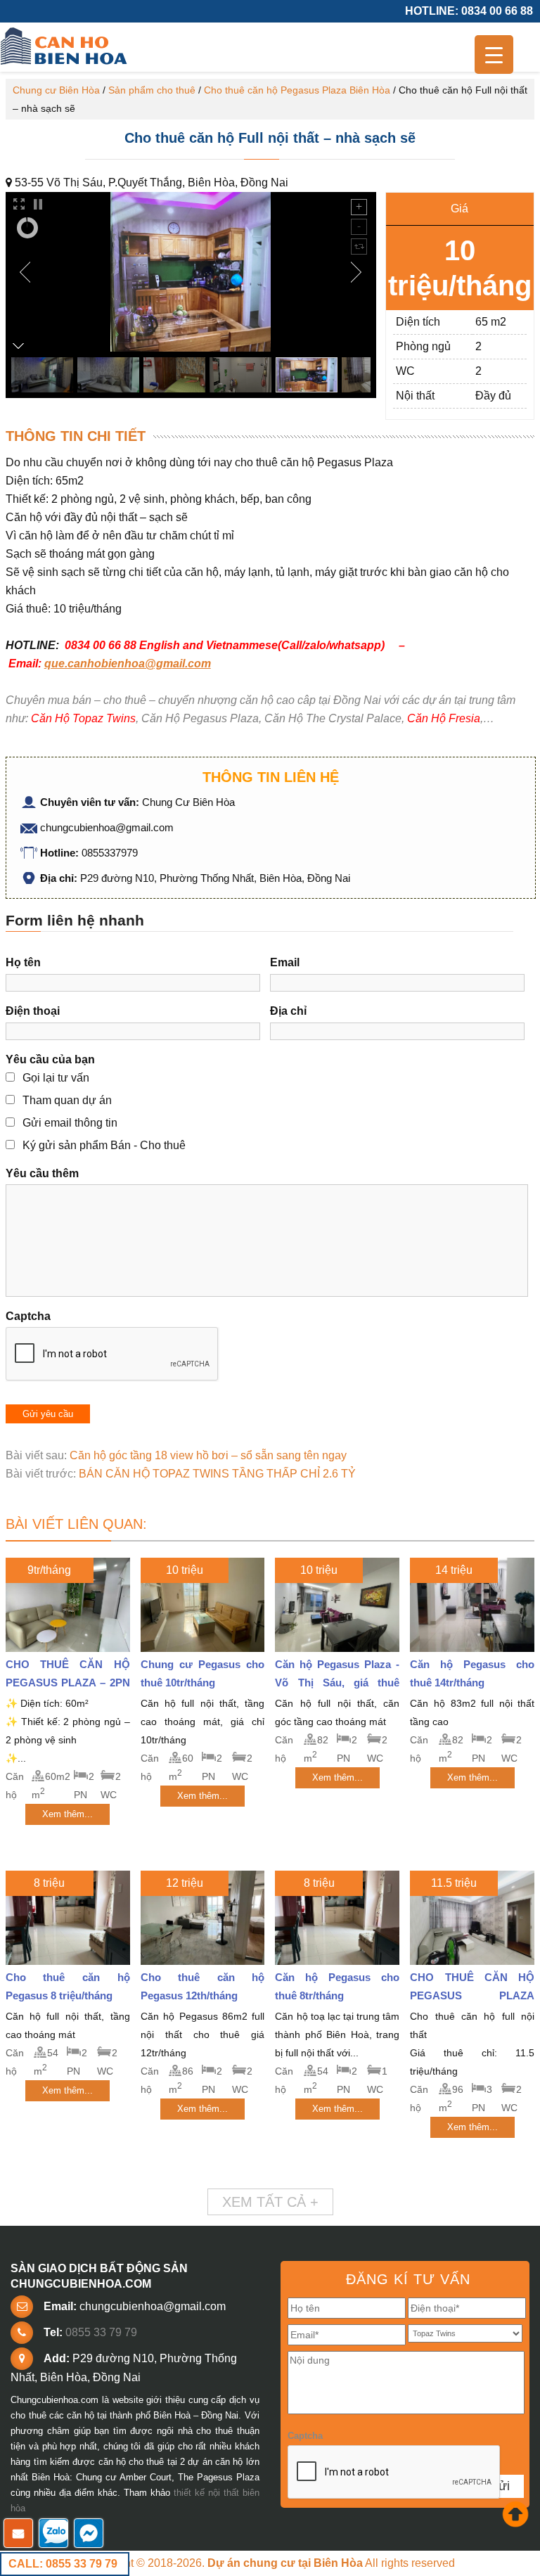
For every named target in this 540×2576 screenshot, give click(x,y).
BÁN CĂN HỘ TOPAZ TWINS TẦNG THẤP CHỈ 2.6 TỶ (217, 1474)
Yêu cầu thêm (42, 1173)
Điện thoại (33, 1011)
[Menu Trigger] (494, 55)
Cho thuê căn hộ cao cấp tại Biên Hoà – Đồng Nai (65, 47)
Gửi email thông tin (70, 1123)
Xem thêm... (67, 1814)
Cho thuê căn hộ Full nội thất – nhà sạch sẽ (270, 138)
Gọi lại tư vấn (56, 1078)
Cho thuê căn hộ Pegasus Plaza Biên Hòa (297, 90)
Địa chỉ (288, 1011)
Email (285, 962)
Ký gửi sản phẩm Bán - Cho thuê (104, 1145)
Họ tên (23, 962)
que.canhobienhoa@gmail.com (128, 664)
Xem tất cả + (270, 2202)
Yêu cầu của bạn (50, 1059)
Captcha (28, 1316)
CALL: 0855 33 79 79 (63, 2564)
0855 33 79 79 (101, 2332)
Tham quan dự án (67, 1100)
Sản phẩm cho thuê (152, 90)
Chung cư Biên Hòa (56, 90)
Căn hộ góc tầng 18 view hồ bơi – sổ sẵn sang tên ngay (208, 1455)
